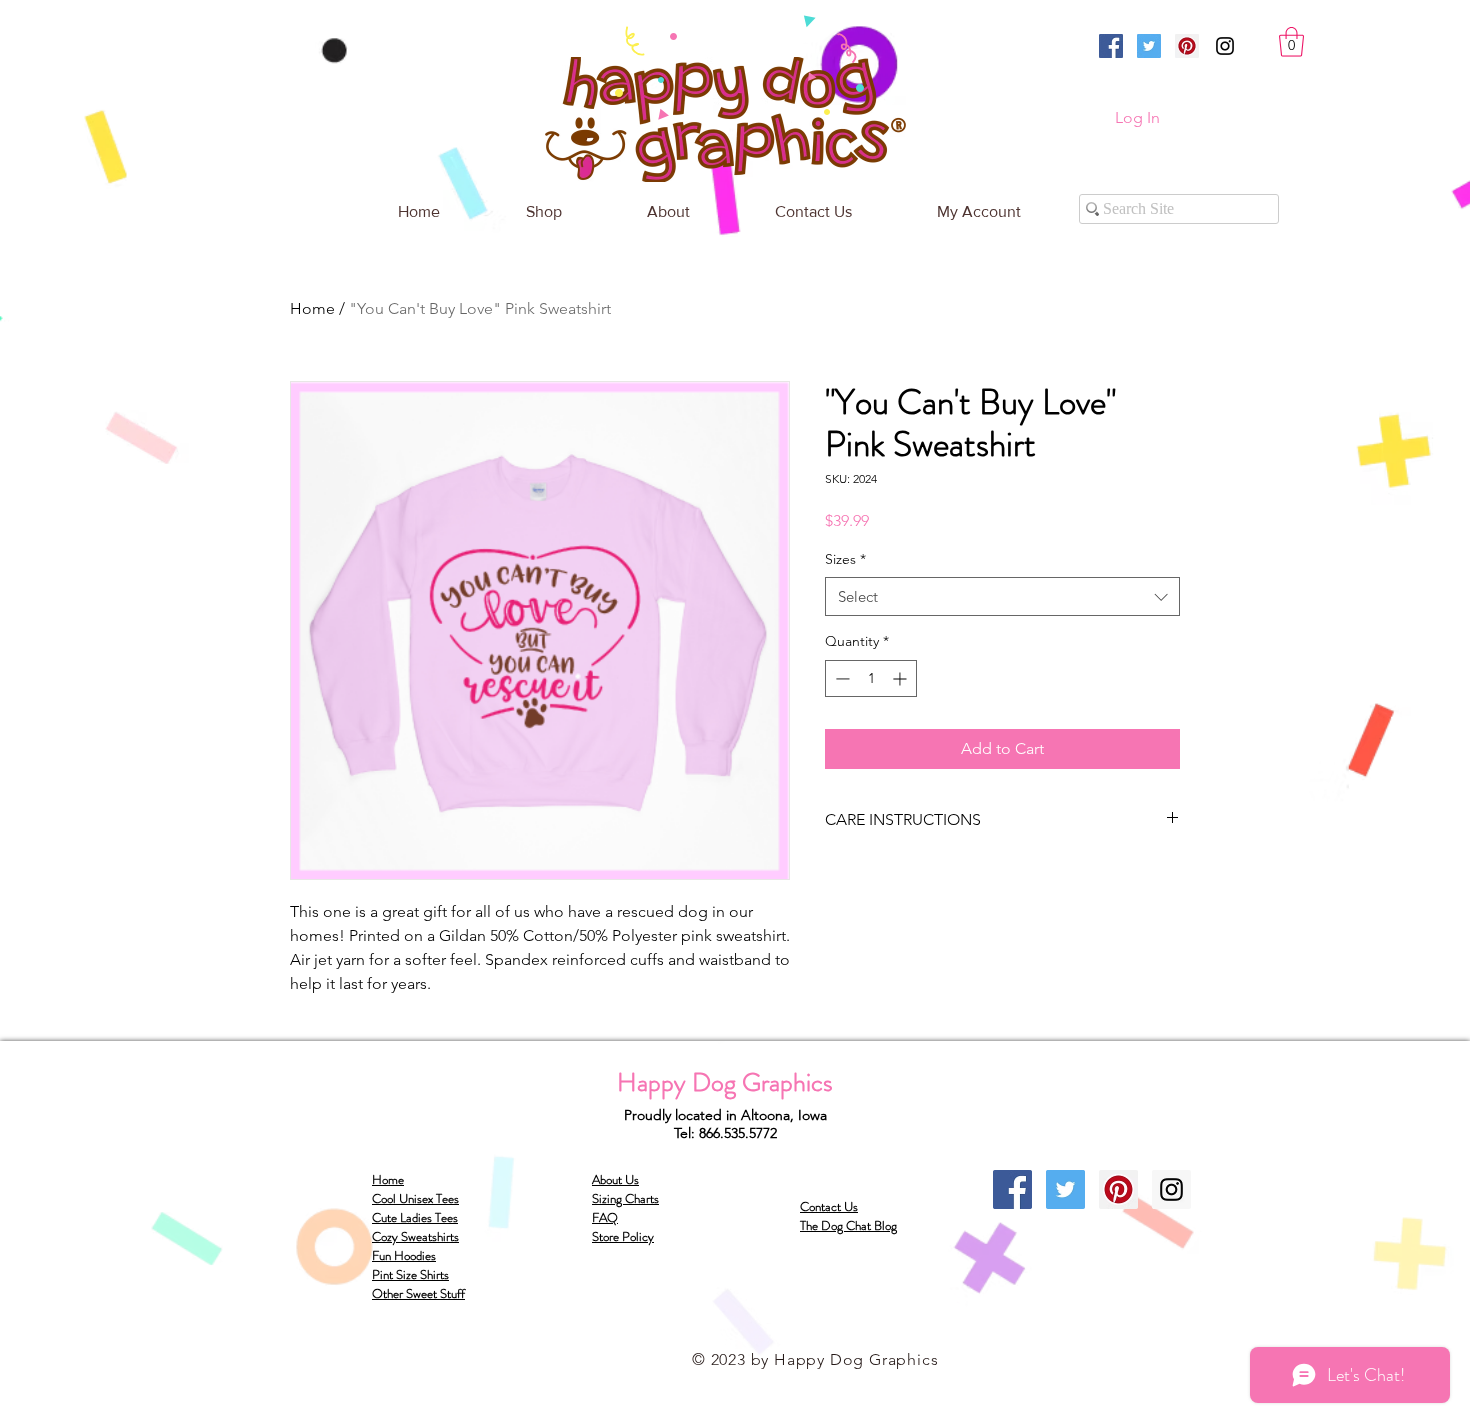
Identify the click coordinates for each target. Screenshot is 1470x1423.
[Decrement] (840, 678)
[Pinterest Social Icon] (1187, 46)
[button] (1291, 42)
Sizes (845, 559)
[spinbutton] (871, 678)
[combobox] (1002, 596)
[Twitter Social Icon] (1149, 46)
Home (312, 308)
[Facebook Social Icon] (1111, 46)
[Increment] (901, 678)
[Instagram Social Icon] (1171, 1189)
